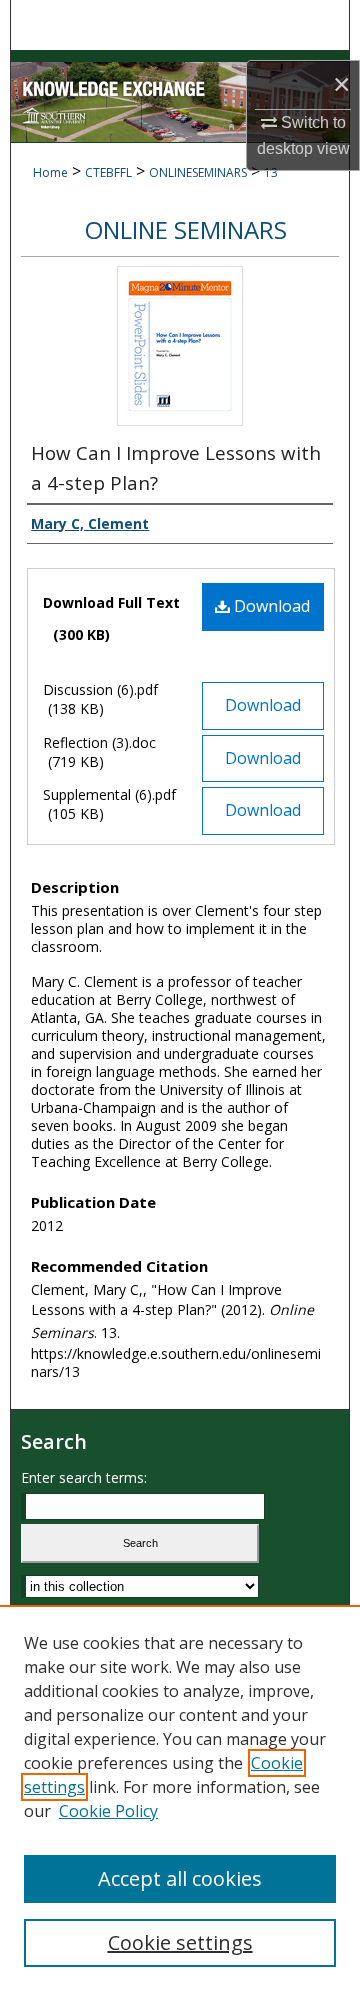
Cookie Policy (108, 1811)
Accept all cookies (180, 1878)
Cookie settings (180, 1942)
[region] (180, 1798)
